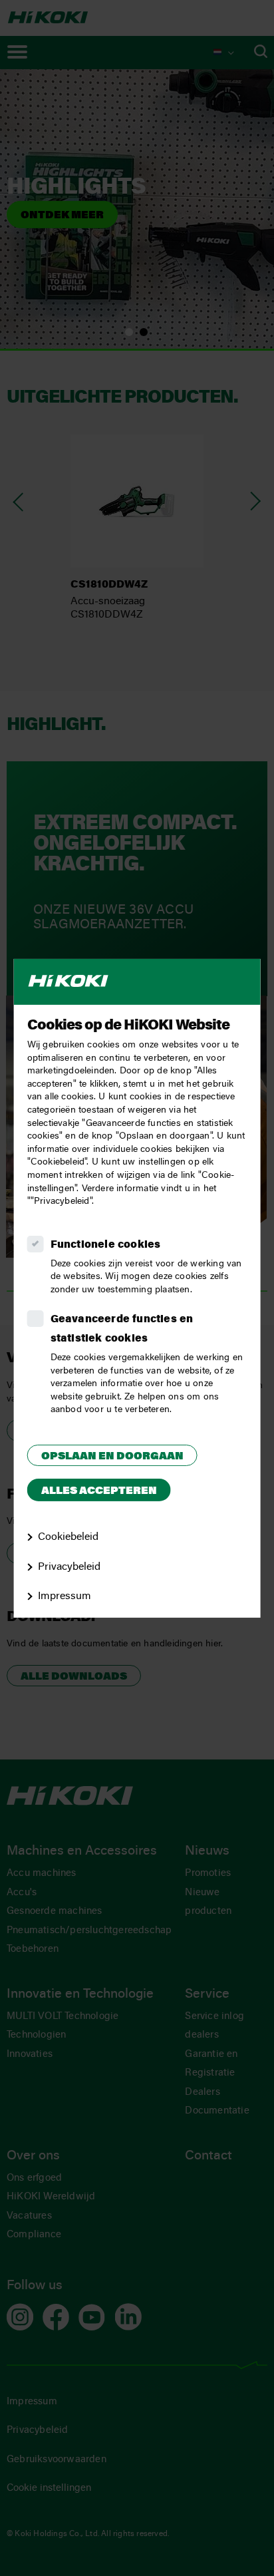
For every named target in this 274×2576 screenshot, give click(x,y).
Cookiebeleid (68, 1537)
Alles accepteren (99, 1491)
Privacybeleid (69, 1566)
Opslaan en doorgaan (112, 1457)
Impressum (65, 1596)
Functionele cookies (106, 1245)
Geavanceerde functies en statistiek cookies (122, 1329)
